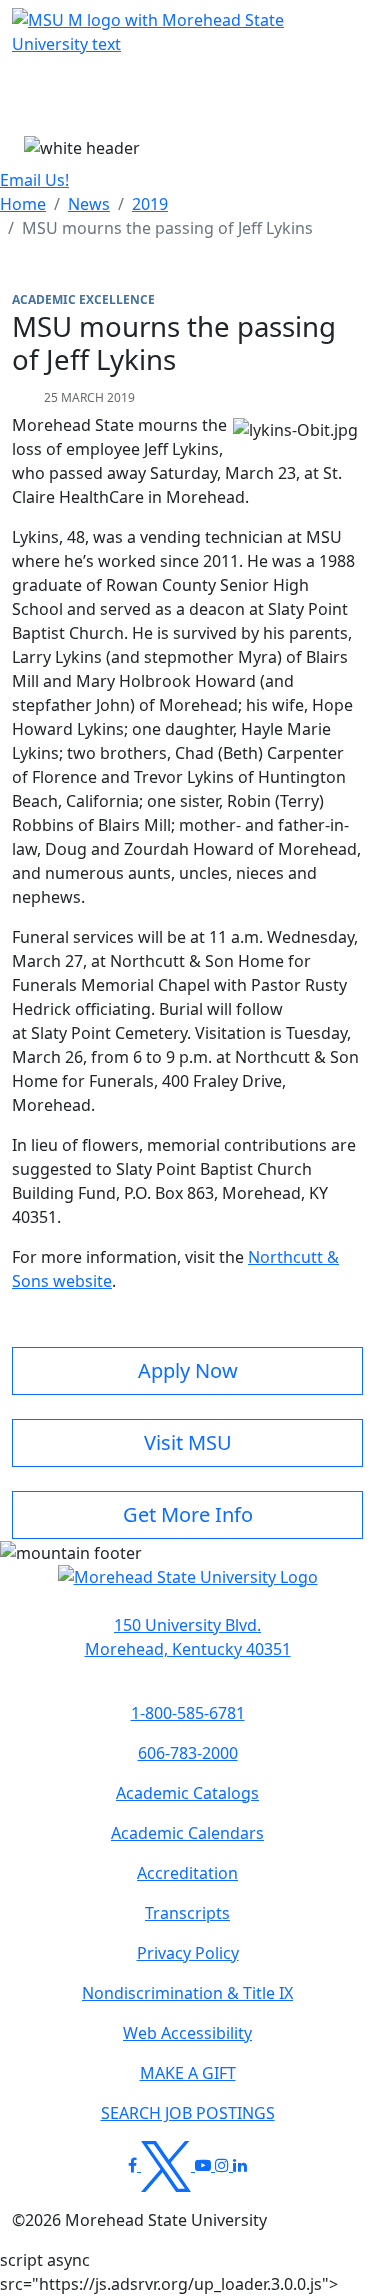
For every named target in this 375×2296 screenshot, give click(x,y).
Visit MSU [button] (188, 1442)
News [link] (89, 204)
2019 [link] (150, 204)
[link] (187, 1637)
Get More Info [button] (188, 1514)
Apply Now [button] (188, 1370)
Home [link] (23, 204)
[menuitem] (23, 204)
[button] (188, 1587)
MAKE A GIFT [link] (188, 2073)
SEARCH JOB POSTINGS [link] (188, 2113)
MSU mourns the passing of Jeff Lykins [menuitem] (167, 228)
